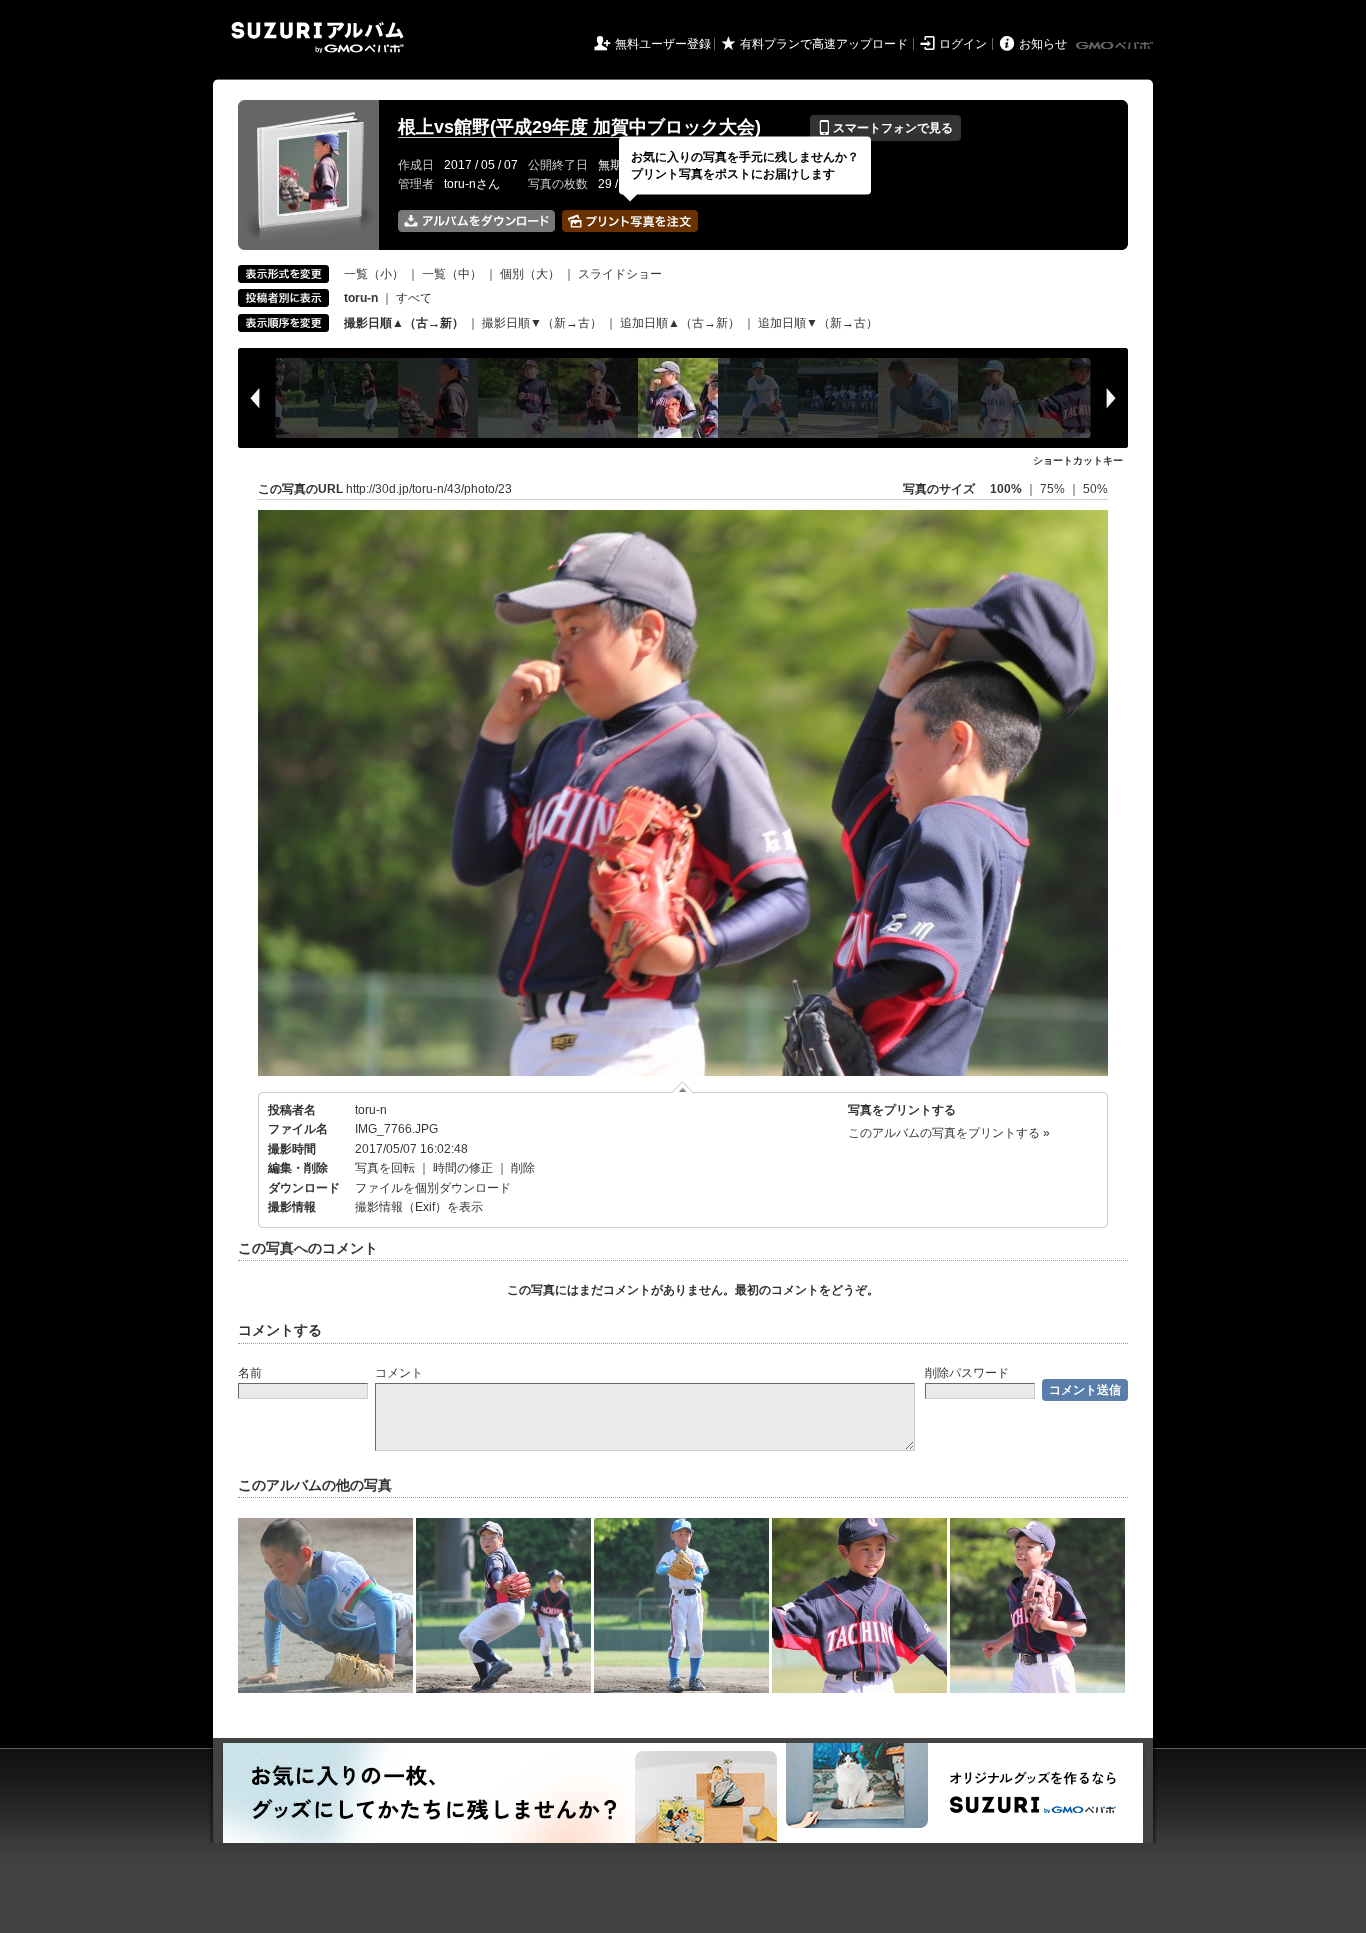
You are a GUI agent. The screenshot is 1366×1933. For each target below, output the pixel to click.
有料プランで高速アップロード (824, 44)
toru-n (371, 1110)
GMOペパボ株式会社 (1116, 46)
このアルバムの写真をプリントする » (949, 1133)
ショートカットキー (1078, 460)
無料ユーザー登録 (663, 44)
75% (1054, 489)
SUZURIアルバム (317, 37)
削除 (523, 1168)
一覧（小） (374, 274)
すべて (414, 298)
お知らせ (1043, 44)
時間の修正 (463, 1168)
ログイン (963, 44)
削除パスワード (967, 1373)
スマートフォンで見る (885, 128)
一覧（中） (452, 274)
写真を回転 (385, 1168)
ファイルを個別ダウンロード (433, 1188)
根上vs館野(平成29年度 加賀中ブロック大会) (579, 127)
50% (1095, 489)
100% (1006, 489)
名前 (250, 1373)
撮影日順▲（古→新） (404, 323)
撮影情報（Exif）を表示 (419, 1207)
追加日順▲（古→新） (680, 323)
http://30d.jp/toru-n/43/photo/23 (429, 489)
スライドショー (620, 274)
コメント (399, 1373)
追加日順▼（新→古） (818, 323)
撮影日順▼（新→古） (542, 323)
